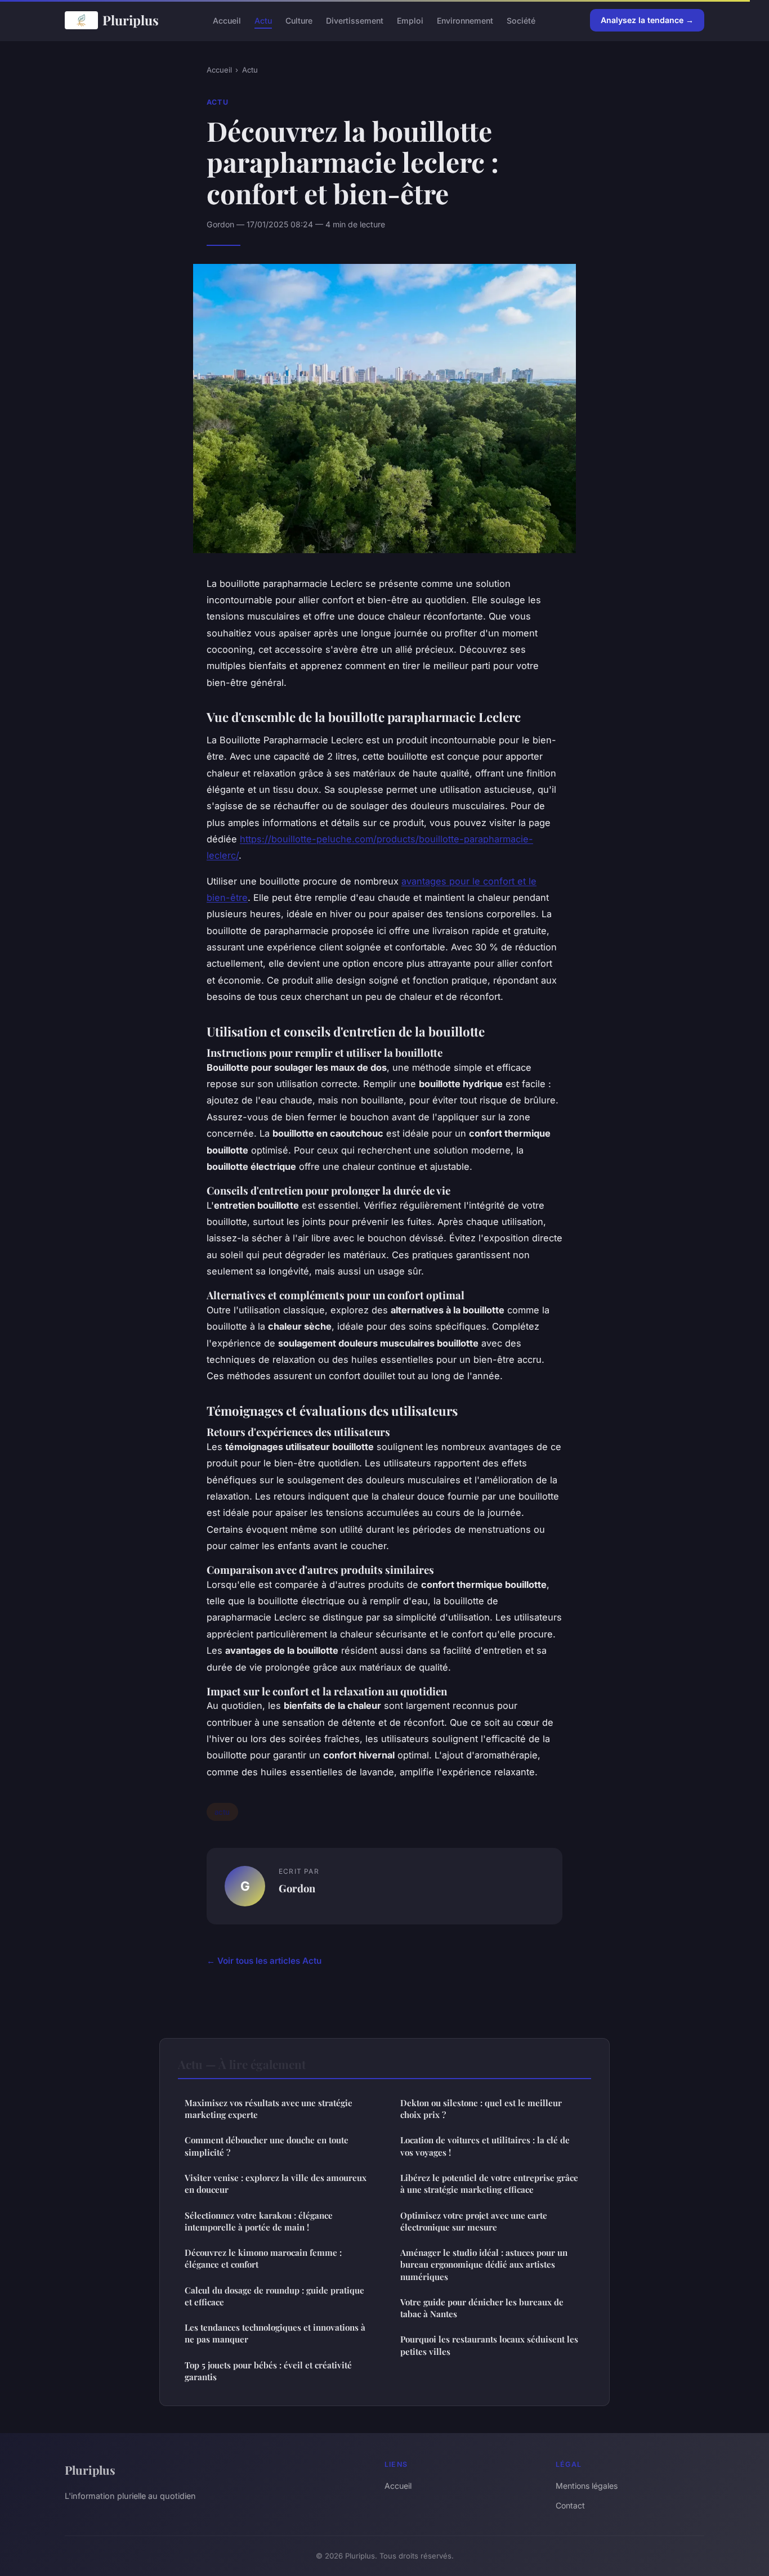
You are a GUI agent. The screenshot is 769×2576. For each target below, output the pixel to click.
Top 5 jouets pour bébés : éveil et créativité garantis (268, 2371)
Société (521, 20)
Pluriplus (131, 20)
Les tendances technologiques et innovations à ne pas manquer (275, 2333)
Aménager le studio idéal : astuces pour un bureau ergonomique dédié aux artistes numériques (484, 2265)
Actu (263, 20)
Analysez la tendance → (647, 20)
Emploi (410, 20)
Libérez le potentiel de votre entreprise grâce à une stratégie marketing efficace (489, 2184)
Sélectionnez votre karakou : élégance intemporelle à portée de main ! (259, 2221)
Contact (570, 2505)
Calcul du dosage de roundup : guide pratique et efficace (274, 2296)
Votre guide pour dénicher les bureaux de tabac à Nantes (482, 2308)
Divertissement (355, 20)
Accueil (227, 20)
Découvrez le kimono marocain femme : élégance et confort (263, 2258)
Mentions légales (587, 2486)
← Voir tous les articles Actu (264, 1961)
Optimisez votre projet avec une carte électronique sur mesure (474, 2221)
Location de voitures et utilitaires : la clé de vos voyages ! (485, 2146)
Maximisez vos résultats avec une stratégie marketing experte (269, 2109)
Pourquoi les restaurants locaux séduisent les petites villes (489, 2345)
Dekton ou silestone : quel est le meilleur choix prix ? (481, 2109)
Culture (299, 20)
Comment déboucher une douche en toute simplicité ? (267, 2146)
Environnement (465, 20)
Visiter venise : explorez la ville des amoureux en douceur (276, 2184)
